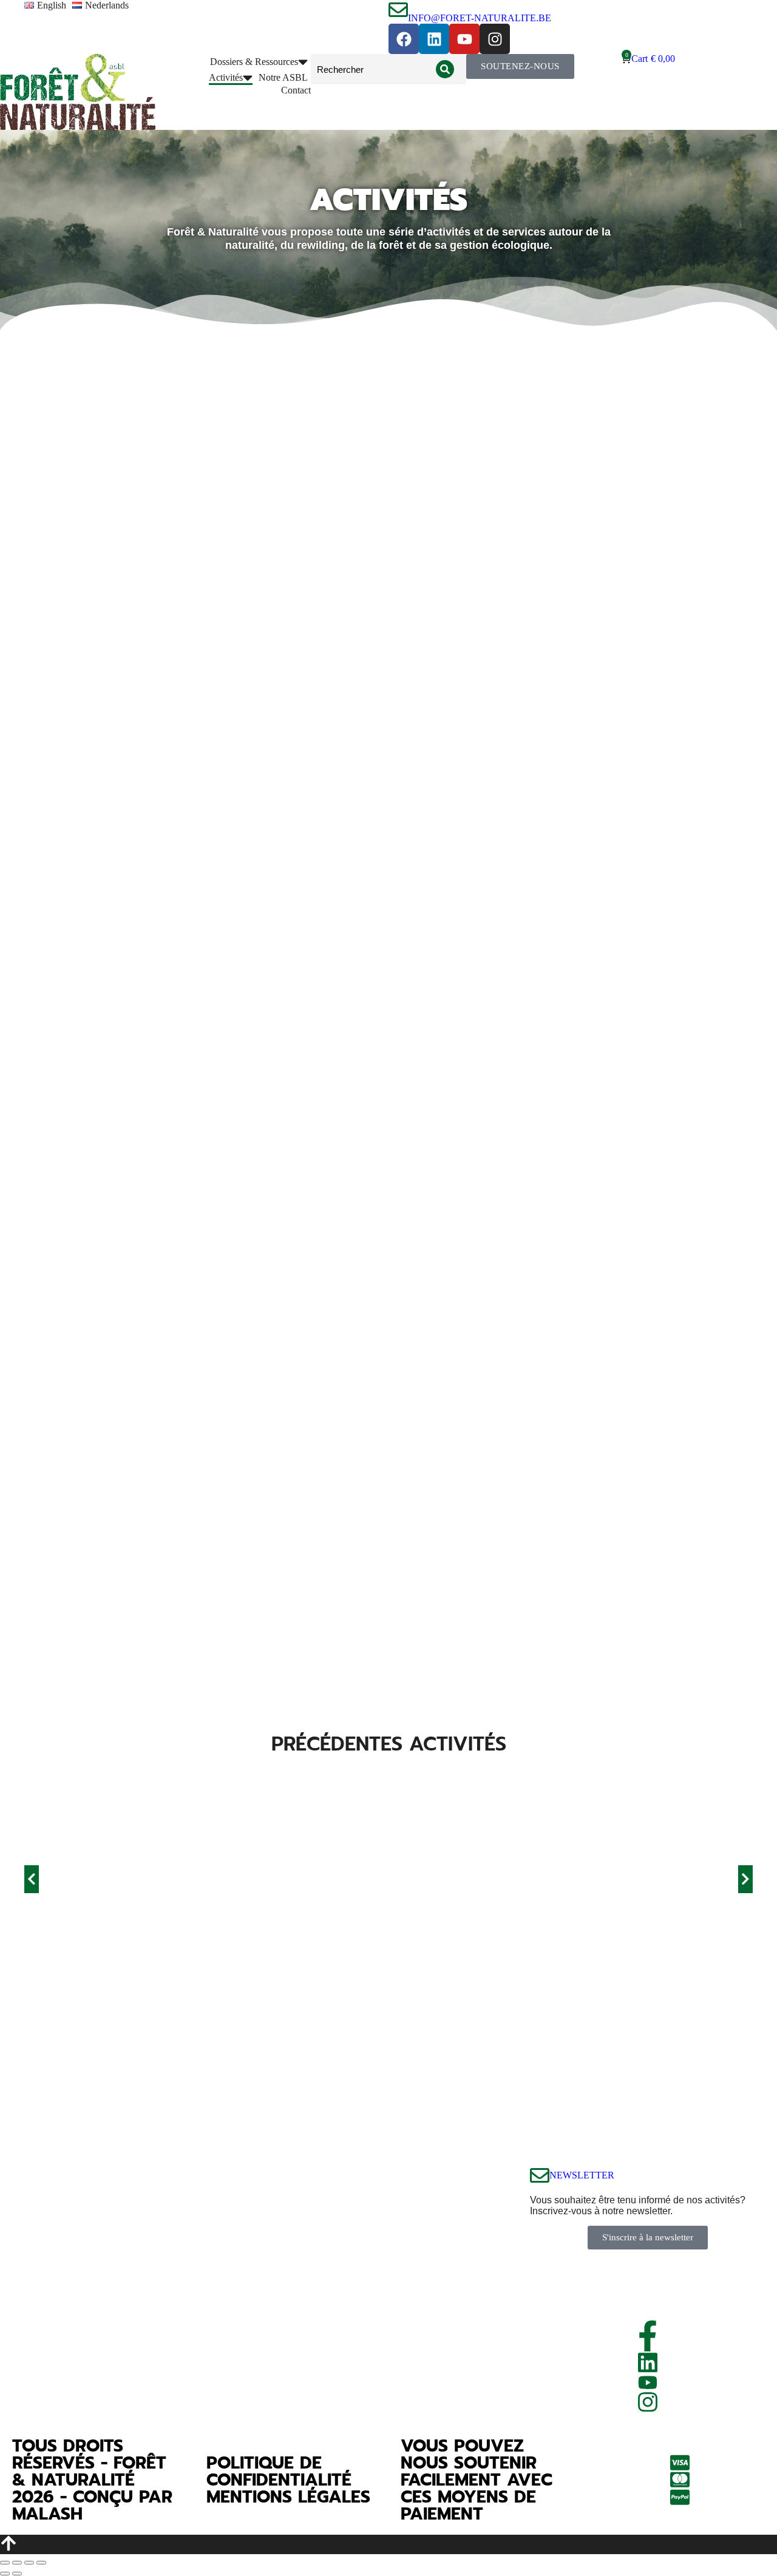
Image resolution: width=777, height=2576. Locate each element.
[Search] (445, 69)
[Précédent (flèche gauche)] (5, 2574)
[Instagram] (495, 39)
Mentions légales (288, 2497)
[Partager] (17, 2563)
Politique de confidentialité (279, 2471)
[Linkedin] (434, 39)
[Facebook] (404, 39)
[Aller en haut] (388, 2544)
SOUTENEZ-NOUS (520, 66)
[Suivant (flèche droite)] (17, 2574)
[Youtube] (464, 39)
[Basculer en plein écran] (29, 2563)
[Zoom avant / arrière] (41, 2563)
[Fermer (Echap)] (5, 2563)
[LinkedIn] (648, 2363)
